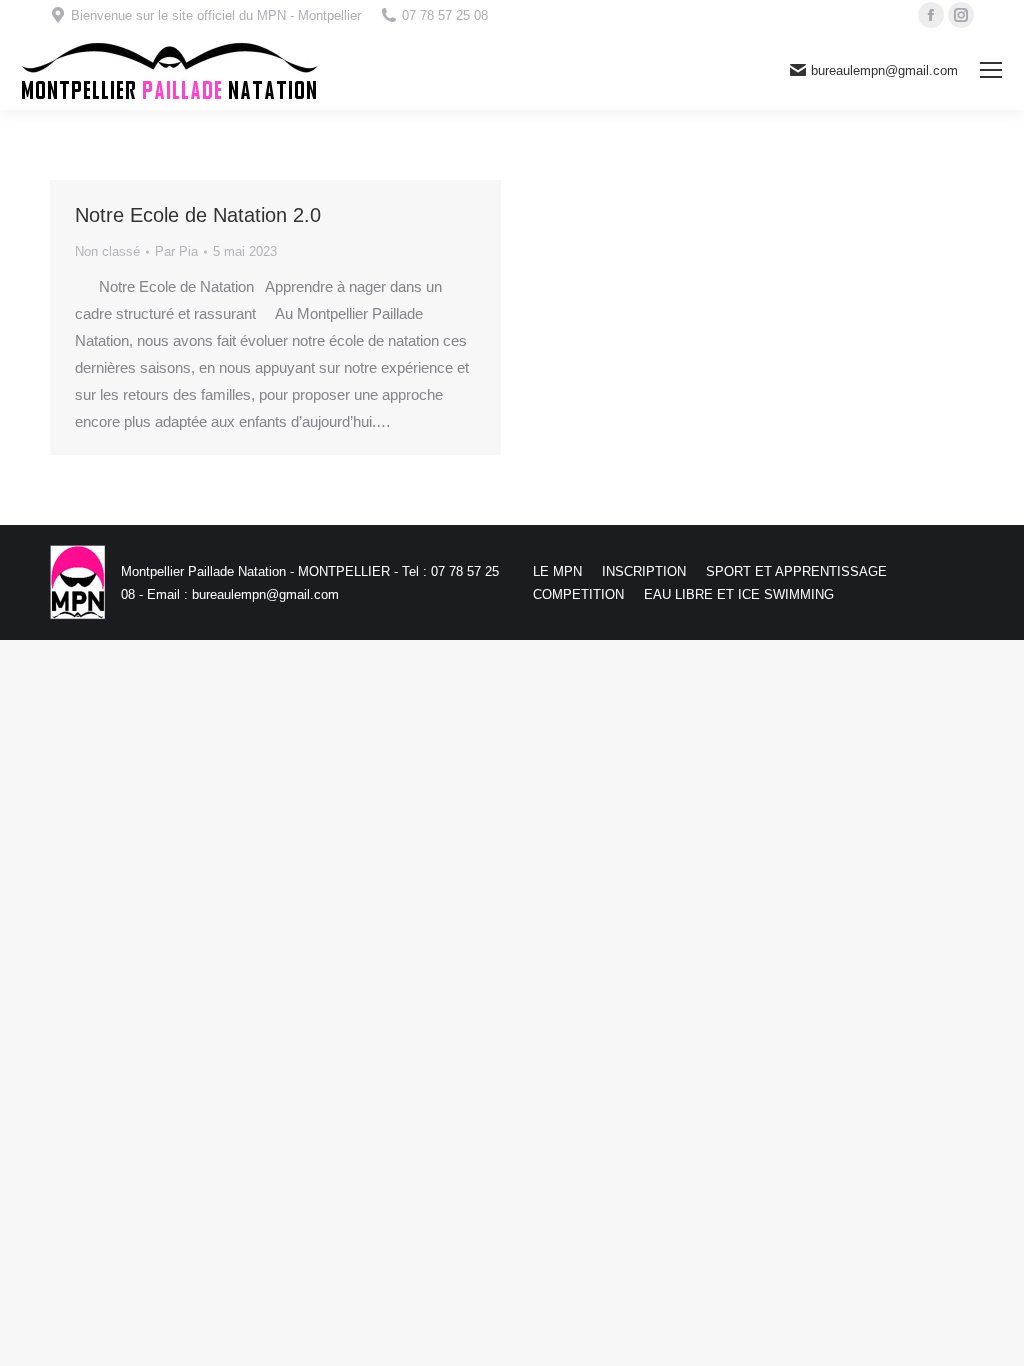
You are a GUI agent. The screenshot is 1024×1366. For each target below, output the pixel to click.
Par (176, 251)
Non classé (107, 251)
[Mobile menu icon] (991, 70)
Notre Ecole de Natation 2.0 (198, 215)
